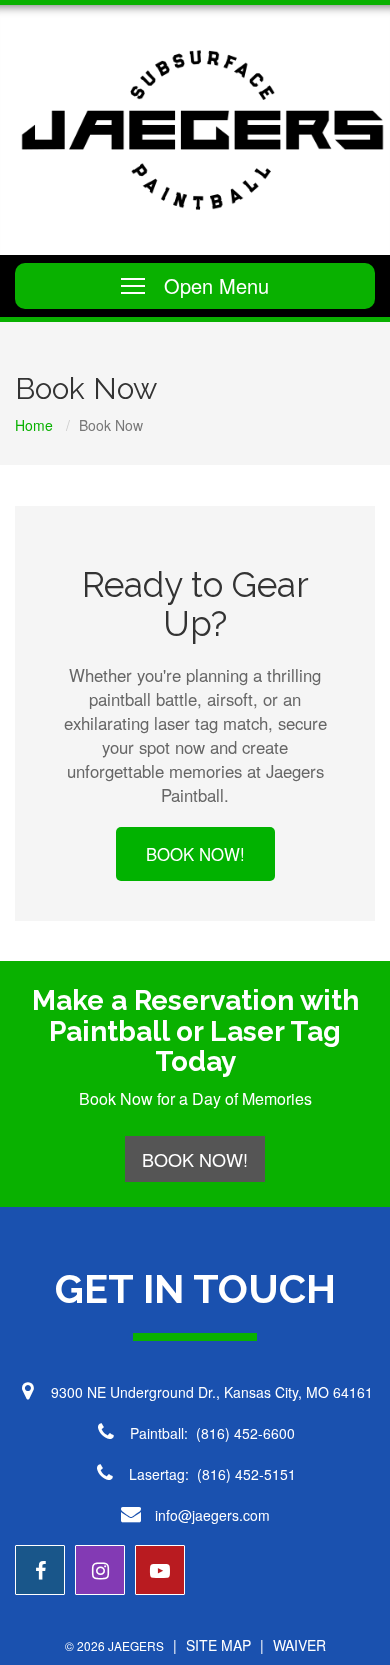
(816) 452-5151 (246, 1474)
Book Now (111, 425)
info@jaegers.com (212, 1515)
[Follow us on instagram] (100, 1570)
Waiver (299, 1645)
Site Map (218, 1645)
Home (34, 425)
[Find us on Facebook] (40, 1570)
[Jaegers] (202, 130)
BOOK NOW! (195, 854)
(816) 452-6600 (245, 1433)
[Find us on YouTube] (160, 1570)
